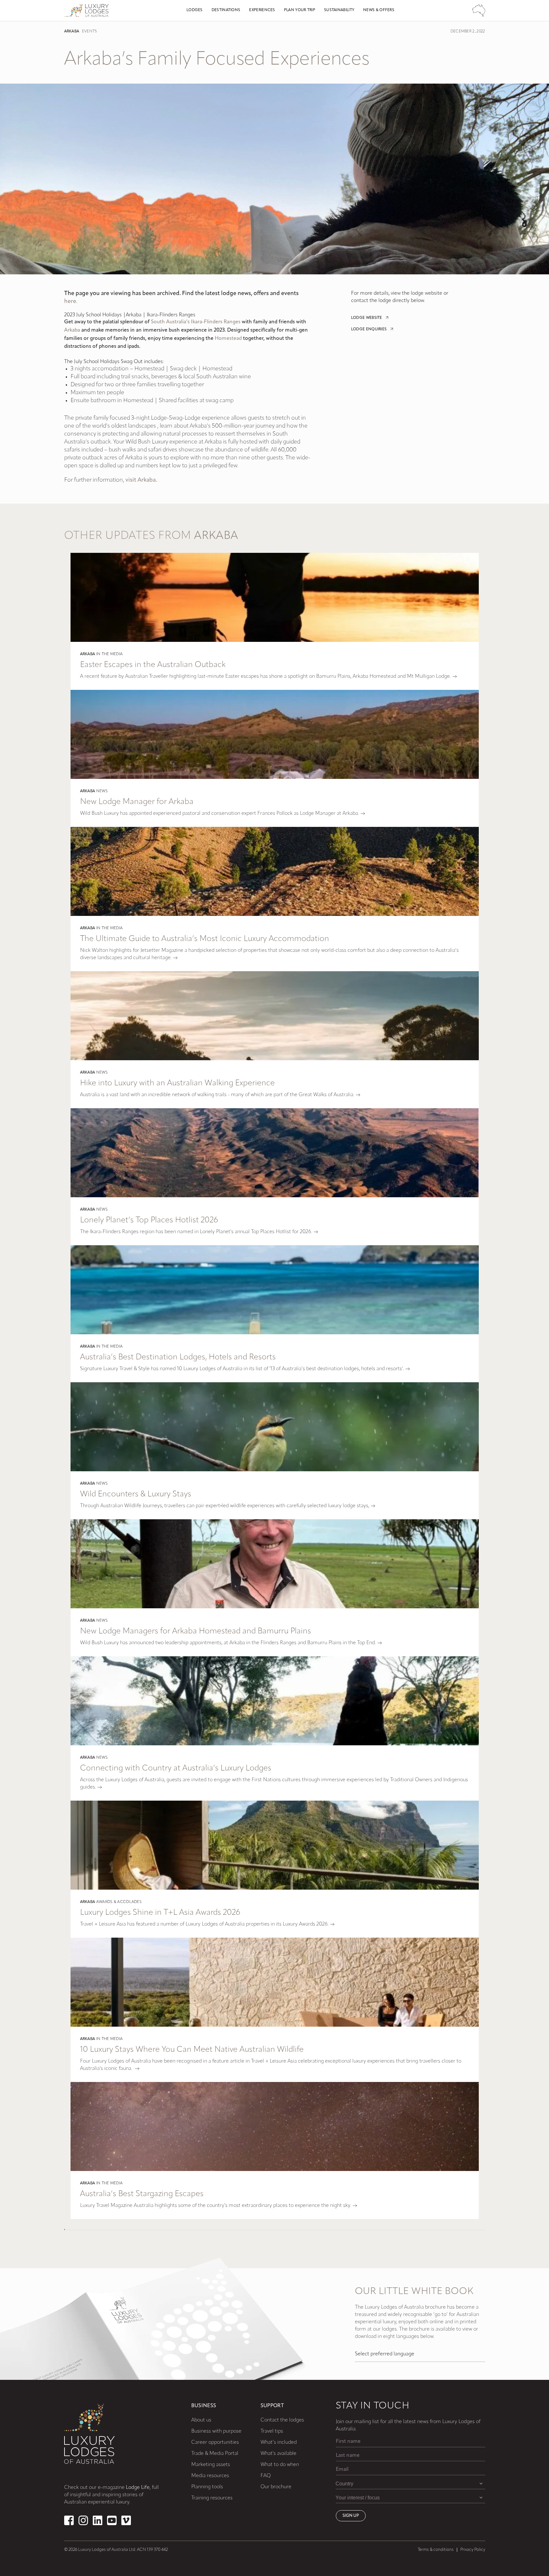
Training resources (212, 2498)
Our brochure (276, 2487)
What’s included (279, 2442)
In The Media (110, 654)
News (102, 791)
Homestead (228, 339)
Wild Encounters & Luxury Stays (136, 1494)
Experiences (262, 10)
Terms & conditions (436, 2550)
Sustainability (339, 10)
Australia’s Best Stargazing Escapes (142, 2194)
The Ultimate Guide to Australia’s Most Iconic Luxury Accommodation (205, 939)
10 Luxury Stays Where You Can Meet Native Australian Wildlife (192, 2050)
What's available (278, 2454)
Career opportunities (215, 2442)
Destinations (226, 10)
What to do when (280, 2465)
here (70, 302)
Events (89, 31)
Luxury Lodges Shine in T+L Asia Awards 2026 (160, 1913)
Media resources (210, 2476)
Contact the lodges (282, 2420)
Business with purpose (216, 2431)
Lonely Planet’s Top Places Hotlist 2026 (149, 1220)
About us (201, 2420)
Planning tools (207, 2487)
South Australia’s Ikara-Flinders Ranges (196, 322)
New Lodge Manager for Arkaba (137, 802)
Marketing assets (211, 2465)
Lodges (195, 10)
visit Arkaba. (141, 480)
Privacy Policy (473, 2550)
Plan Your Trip (300, 10)
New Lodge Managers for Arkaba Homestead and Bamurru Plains (196, 1631)
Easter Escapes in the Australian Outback (153, 665)
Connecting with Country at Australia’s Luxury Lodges (176, 1768)
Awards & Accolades (119, 1902)
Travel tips (272, 2431)
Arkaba (72, 31)
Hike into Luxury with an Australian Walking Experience (177, 1083)
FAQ (266, 2476)
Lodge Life (138, 2488)
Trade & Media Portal (215, 2454)
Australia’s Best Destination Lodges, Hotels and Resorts (178, 1357)
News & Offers (379, 10)
